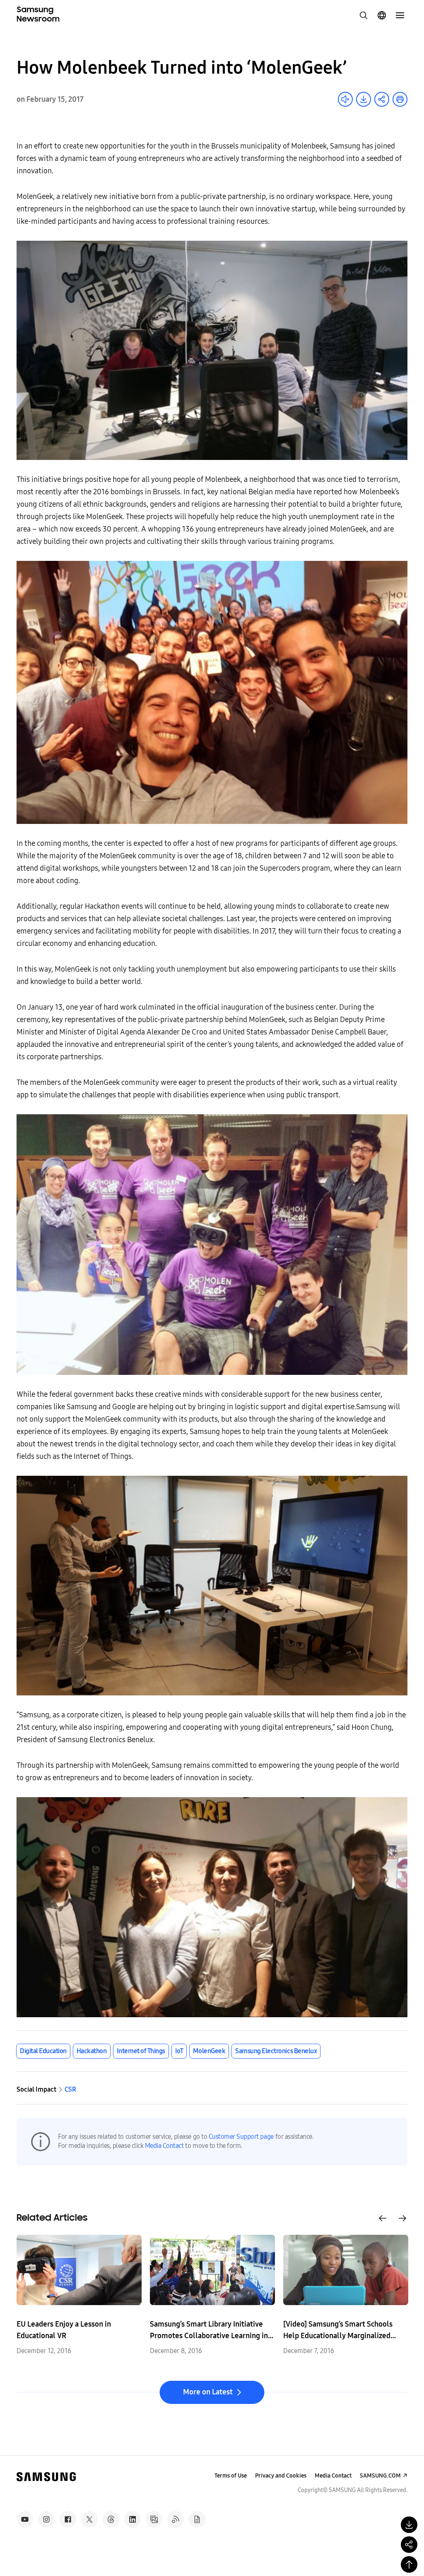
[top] (409, 2564)
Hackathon (92, 2051)
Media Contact (164, 2146)
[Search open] (364, 15)
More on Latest (208, 2392)
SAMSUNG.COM (380, 2476)
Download (364, 99)
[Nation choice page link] (382, 15)
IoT (179, 2051)
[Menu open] (400, 15)
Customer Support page (241, 2137)
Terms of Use (231, 2476)
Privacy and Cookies (281, 2476)
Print (400, 99)
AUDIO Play (345, 99)
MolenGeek (209, 2051)
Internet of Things (141, 2051)
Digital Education (43, 2051)
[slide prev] (383, 2218)
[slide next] (402, 2218)
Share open (382, 99)
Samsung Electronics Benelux (276, 2051)
